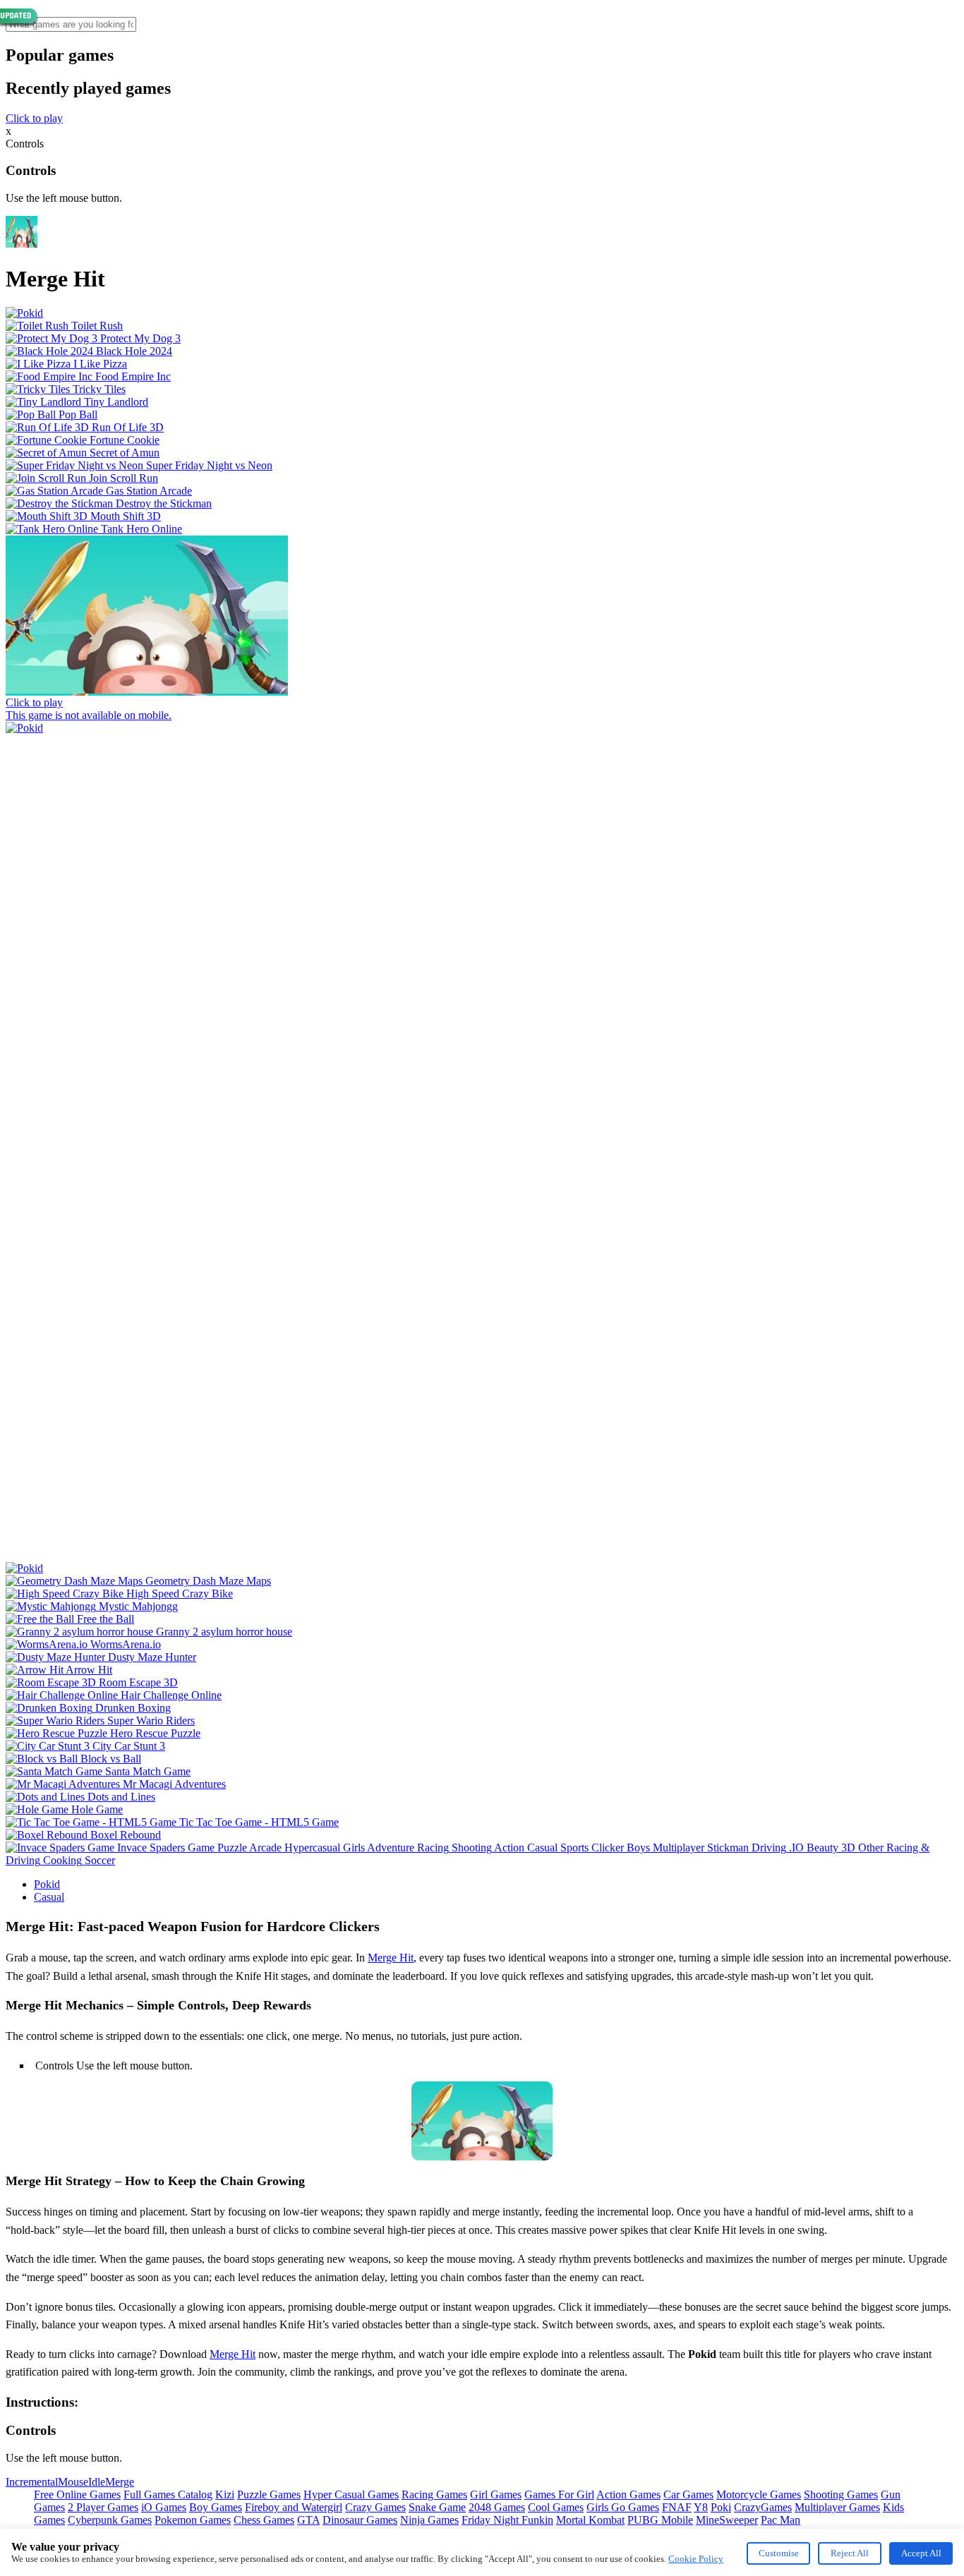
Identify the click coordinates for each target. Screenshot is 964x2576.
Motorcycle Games (759, 2495)
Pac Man (781, 2520)
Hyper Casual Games (351, 2495)
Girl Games (496, 2495)
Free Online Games (77, 2495)
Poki (721, 2507)
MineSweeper (727, 2520)
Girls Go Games (623, 2507)
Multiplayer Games (837, 2507)
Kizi (225, 2495)
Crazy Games (375, 2507)
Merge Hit (391, 1958)
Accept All (921, 2553)
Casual (49, 1897)
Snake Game (437, 2507)
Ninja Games (429, 2520)
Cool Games (556, 2507)
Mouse (73, 2482)
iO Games (164, 2507)
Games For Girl (559, 2495)
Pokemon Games (193, 2520)
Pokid (47, 1884)
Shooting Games (841, 2495)
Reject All (850, 2553)
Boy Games (216, 2507)
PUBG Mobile (660, 2520)
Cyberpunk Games (110, 2520)
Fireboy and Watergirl (294, 2507)
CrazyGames (763, 2507)
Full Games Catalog (168, 2495)
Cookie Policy (696, 2559)
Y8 (701, 2507)
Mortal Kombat (590, 2520)
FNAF (677, 2507)
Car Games (688, 2495)
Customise (779, 2553)
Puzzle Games (269, 2495)
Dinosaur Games (360, 2520)
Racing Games (434, 2495)
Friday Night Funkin (507, 2520)
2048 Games (497, 2507)
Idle (97, 2482)
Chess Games (264, 2520)
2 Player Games (103, 2507)
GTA (308, 2520)
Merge (120, 2482)
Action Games (628, 2495)
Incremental (32, 2482)
